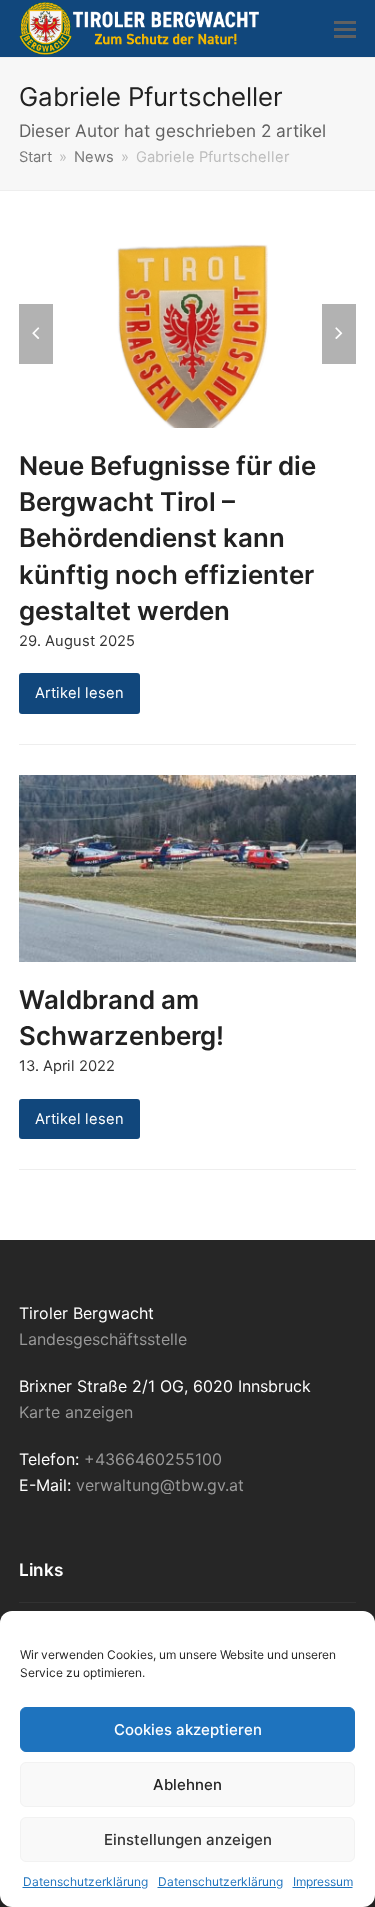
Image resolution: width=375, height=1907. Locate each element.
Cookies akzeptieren (188, 1729)
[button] (345, 29)
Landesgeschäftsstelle (103, 1339)
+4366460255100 (153, 1459)
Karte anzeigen (76, 1412)
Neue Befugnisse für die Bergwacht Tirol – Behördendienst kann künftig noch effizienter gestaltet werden (167, 538)
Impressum (323, 1881)
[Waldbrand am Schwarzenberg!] (188, 867)
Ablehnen (187, 1784)
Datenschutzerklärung (85, 1881)
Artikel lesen (79, 693)
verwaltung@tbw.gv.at (160, 1485)
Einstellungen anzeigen (188, 1839)
